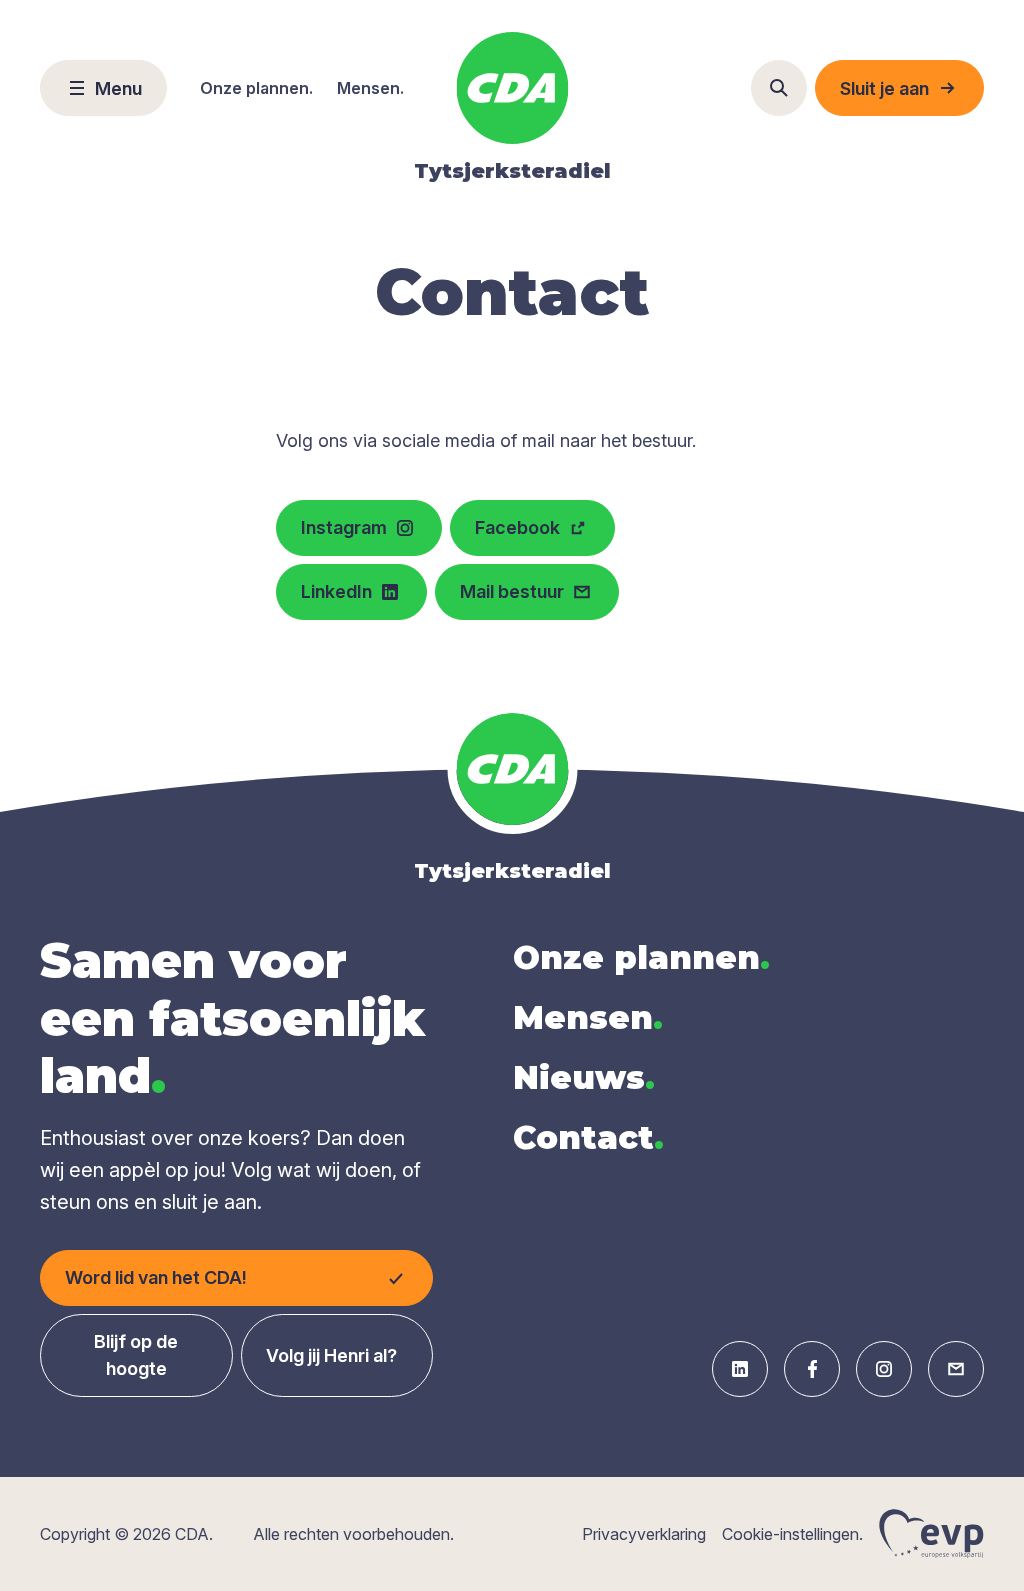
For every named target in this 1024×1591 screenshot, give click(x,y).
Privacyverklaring (644, 1534)
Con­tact (588, 1137)
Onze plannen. (256, 88)
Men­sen (588, 1017)
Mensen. (370, 88)
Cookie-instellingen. (792, 1534)
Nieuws (584, 1077)
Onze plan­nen (641, 957)
